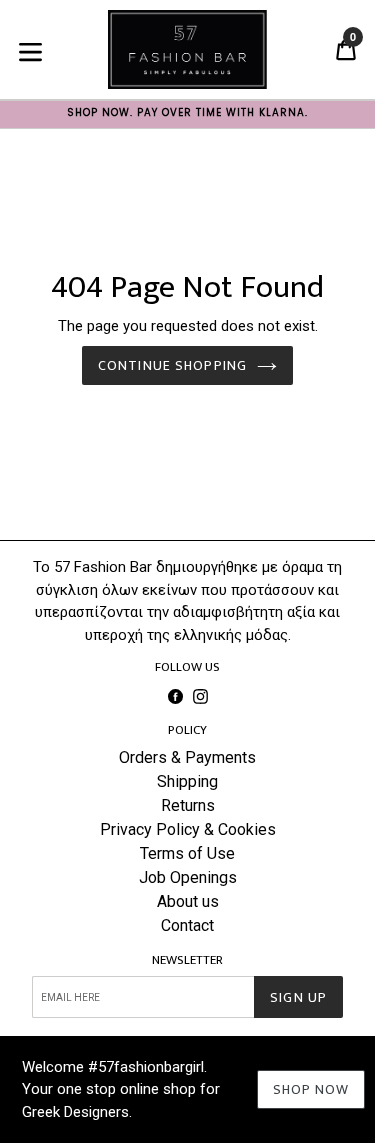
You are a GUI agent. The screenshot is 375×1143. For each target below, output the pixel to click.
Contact (187, 925)
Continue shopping (172, 365)
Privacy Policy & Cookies (188, 829)
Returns (188, 805)
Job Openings (188, 877)
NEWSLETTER (187, 961)
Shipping (187, 781)
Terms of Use (187, 853)
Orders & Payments (187, 757)
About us (188, 901)
